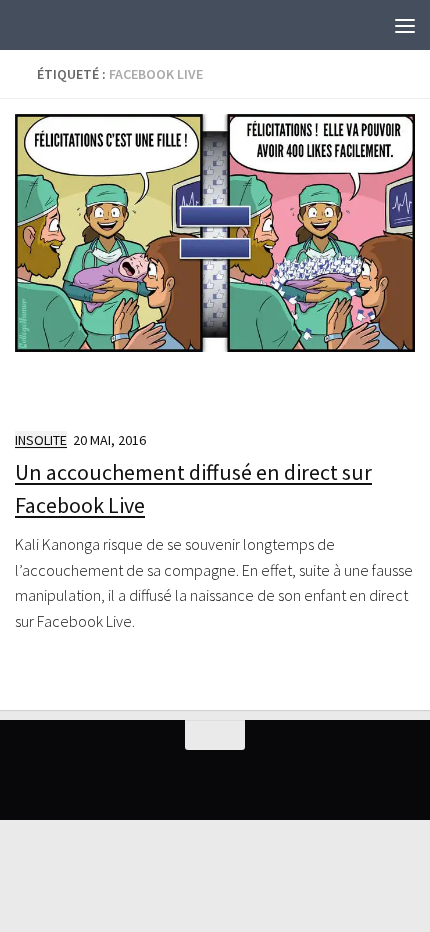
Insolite (41, 440)
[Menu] (405, 25)
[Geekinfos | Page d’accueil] (55, 25)
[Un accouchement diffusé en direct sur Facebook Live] (215, 263)
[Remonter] (215, 735)
